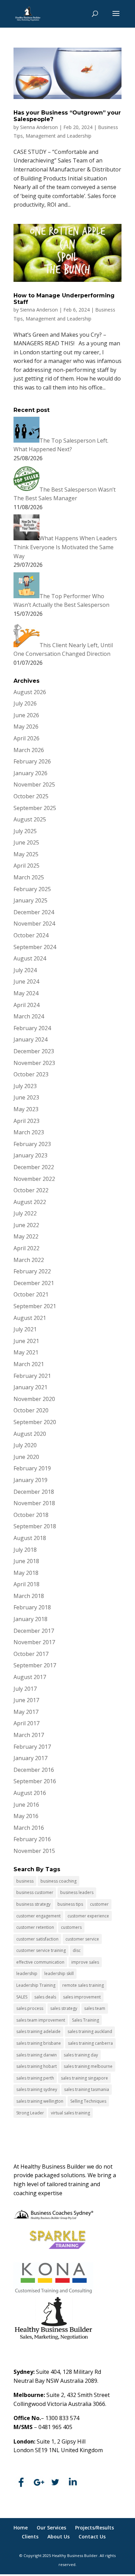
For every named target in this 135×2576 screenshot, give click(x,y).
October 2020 (31, 1410)
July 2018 (25, 1550)
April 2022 (26, 1248)
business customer (35, 1892)
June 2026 (26, 715)
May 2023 (26, 1109)
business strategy (33, 1904)
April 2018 (26, 1584)
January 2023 (30, 1155)
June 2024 (26, 981)
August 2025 (30, 819)
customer (99, 1904)
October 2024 (31, 935)
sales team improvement (41, 2020)
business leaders (77, 1892)
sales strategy (64, 2008)
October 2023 (31, 1074)
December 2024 (34, 912)
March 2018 (29, 1596)
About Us (58, 2536)
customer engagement (38, 1916)
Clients (30, 2536)
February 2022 (32, 1271)
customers (71, 1927)
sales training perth (35, 2078)
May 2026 (26, 727)
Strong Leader (30, 2113)
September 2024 (35, 947)
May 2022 (26, 1236)
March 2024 (29, 1016)
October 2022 (31, 1190)
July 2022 (25, 1213)
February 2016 (32, 1839)
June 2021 (26, 1341)
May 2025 (26, 854)
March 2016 (29, 1828)
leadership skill (59, 1973)
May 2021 (26, 1352)
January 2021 (30, 1387)
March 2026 (29, 750)
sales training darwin (37, 2055)
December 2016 (34, 1770)
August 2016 (30, 1793)
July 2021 (25, 1329)
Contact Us (92, 2536)
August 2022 (30, 1202)
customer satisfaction (37, 1939)
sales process (30, 2008)
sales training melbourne (88, 2066)
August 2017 (30, 1677)
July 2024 (25, 970)
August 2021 (30, 1318)
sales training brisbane (39, 2043)
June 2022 (26, 1225)
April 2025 (26, 866)
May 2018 (26, 1573)
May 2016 (26, 1816)
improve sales (85, 1962)
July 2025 (25, 831)
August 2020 (30, 1434)
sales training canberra (90, 2043)
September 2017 (35, 1665)
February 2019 (32, 1468)
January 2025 (30, 900)
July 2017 (25, 1689)
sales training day (81, 2055)
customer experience (88, 1916)
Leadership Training (36, 1985)
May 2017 (26, 1712)
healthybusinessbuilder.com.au (54, 2465)
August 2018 (30, 1538)
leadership (27, 1973)
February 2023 (32, 1144)
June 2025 (26, 842)
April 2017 (26, 1723)
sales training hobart (37, 2066)
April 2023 (26, 1121)
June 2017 (26, 1700)
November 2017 (34, 1642)
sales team (95, 2008)
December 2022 (34, 1167)
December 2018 (34, 1492)
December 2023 (34, 1051)
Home (21, 2528)
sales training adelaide (38, 2031)
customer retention (35, 1927)
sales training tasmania (87, 2089)
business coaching (58, 1881)
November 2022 (34, 1179)
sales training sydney (37, 2089)
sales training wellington (40, 2101)
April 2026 (26, 738)
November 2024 (34, 924)
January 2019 (30, 1480)
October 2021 (31, 1294)
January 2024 (30, 1039)
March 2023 (29, 1132)
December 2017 (34, 1631)
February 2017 (32, 1747)
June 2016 (26, 1805)
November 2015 (34, 1851)
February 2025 (32, 889)
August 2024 (30, 958)
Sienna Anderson (39, 127)
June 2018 (26, 1561)
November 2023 (34, 1063)
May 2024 (26, 993)
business (25, 1881)
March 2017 (29, 1735)
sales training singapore (84, 2078)
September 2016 (35, 1781)
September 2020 (35, 1422)
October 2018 (31, 1515)
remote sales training (83, 1985)
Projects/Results (94, 2528)
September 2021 (35, 1306)
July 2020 (25, 1445)
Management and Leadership (58, 136)
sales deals (45, 1997)
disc (77, 1950)
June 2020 (26, 1457)
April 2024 (26, 1005)
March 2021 (29, 1364)
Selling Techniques (88, 2101)
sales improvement (82, 1997)
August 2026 (30, 692)
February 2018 (32, 1607)
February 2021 (32, 1376)
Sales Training (85, 2020)
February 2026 (32, 761)
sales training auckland (90, 2031)
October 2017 (31, 1654)
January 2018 (30, 1619)
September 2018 (35, 1526)
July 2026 (25, 703)
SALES (22, 1997)
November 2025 (34, 784)
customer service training (41, 1950)
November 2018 (34, 1503)
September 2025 (35, 808)
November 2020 (34, 1399)
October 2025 (31, 796)
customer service (82, 1939)
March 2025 (29, 877)
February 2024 (32, 1028)
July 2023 (25, 1086)
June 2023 (26, 1097)
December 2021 (34, 1283)
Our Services (51, 2528)
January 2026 (30, 773)
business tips (70, 1904)
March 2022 (29, 1260)
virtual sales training (70, 2113)
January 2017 (30, 1758)
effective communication (40, 1962)
